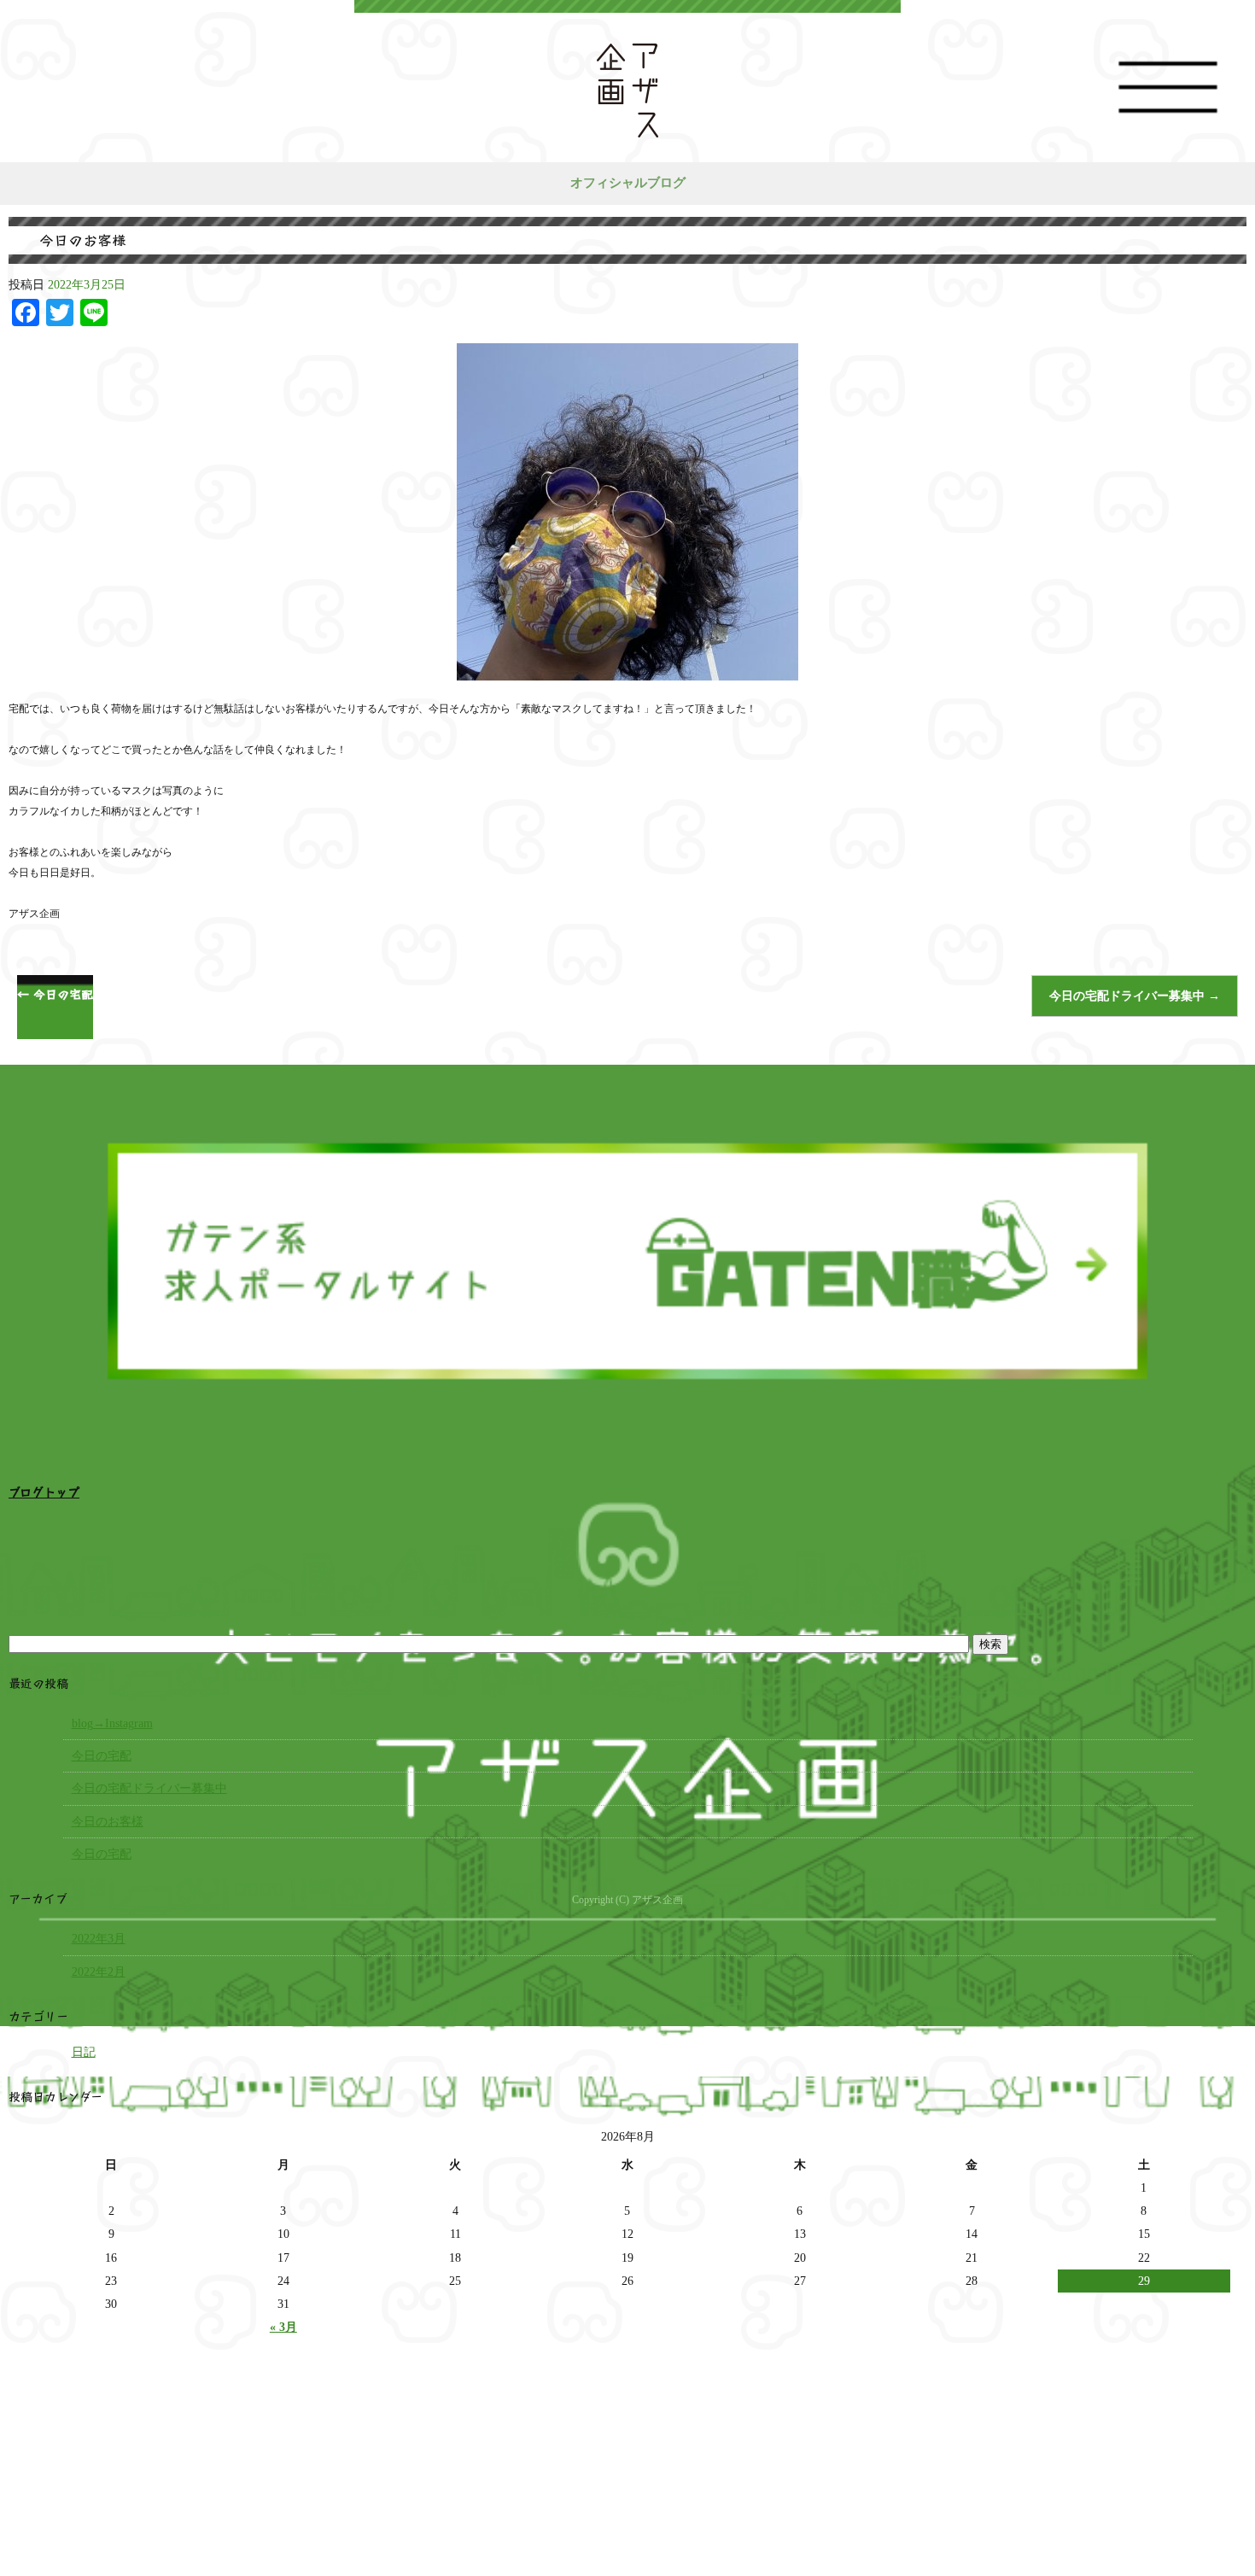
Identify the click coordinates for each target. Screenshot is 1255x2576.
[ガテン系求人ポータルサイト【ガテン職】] (627, 1430)
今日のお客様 (108, 1822)
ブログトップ (44, 1491)
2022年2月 (99, 1972)
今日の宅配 (55, 994)
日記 (84, 2052)
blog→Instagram (112, 1723)
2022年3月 (99, 1939)
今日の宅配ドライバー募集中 (1135, 996)
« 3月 (283, 2327)
